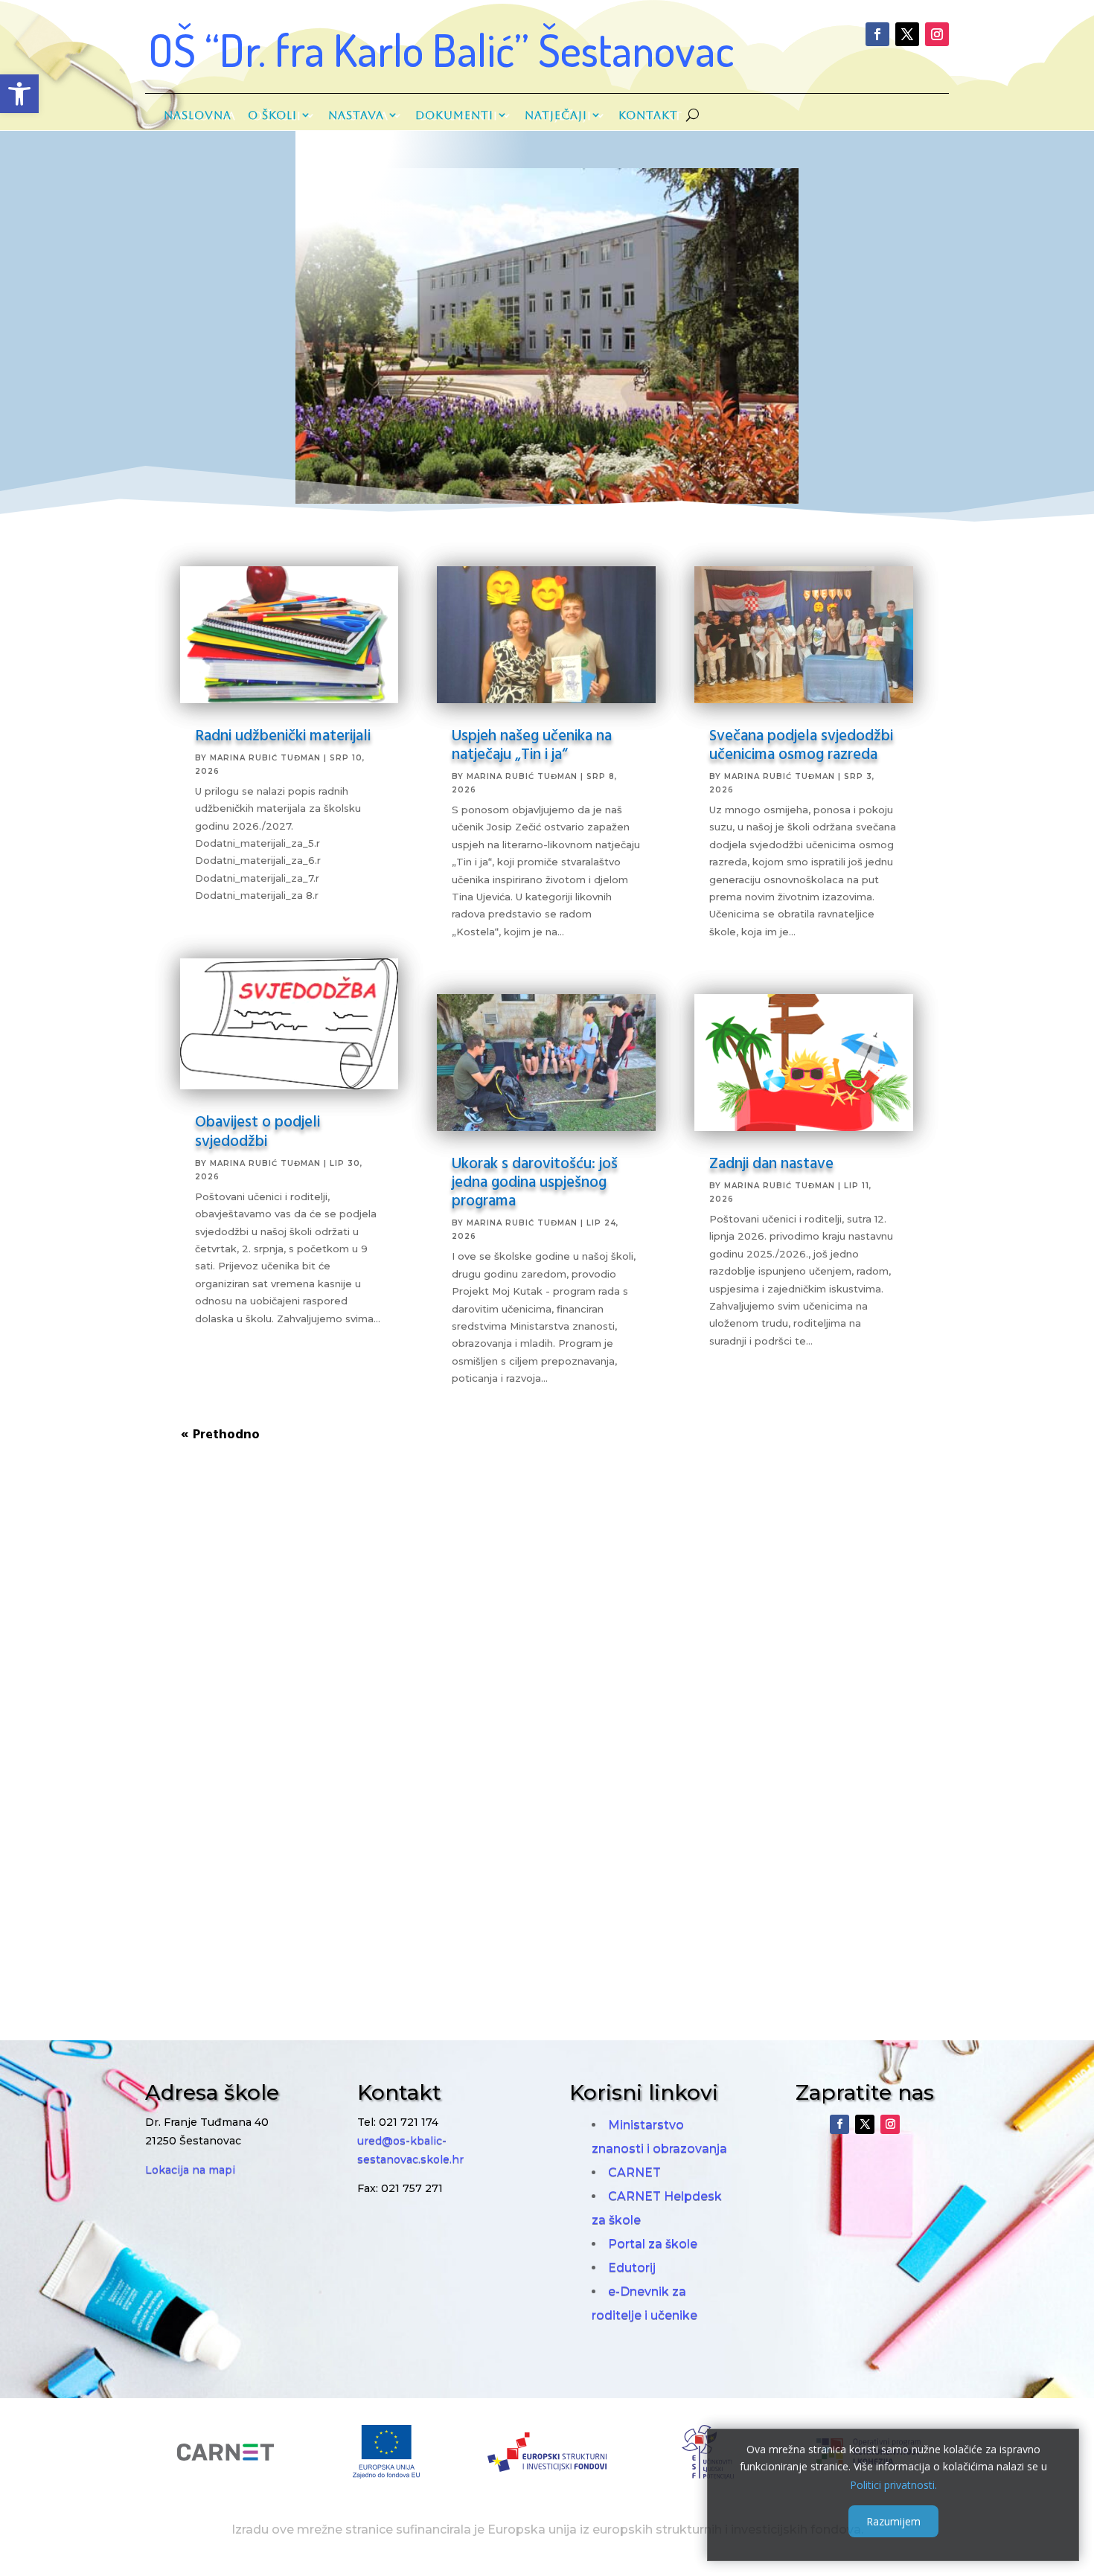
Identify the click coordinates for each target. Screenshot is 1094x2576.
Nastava (356, 115)
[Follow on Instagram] (937, 34)
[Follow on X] (907, 34)
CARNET (634, 2172)
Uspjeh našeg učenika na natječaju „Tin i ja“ (532, 744)
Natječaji (556, 115)
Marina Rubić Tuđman (265, 758)
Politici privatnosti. (893, 2484)
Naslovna (198, 115)
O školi (272, 115)
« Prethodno (220, 1433)
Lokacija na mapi (190, 2170)
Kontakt (648, 115)
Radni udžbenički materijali (283, 734)
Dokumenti (454, 115)
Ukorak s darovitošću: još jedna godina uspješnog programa (535, 1181)
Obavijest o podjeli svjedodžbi (257, 1130)
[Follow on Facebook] (877, 34)
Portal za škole (653, 2244)
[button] (19, 94)
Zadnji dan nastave (771, 1162)
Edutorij (632, 2268)
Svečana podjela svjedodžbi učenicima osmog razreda (801, 744)
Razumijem (893, 2521)
